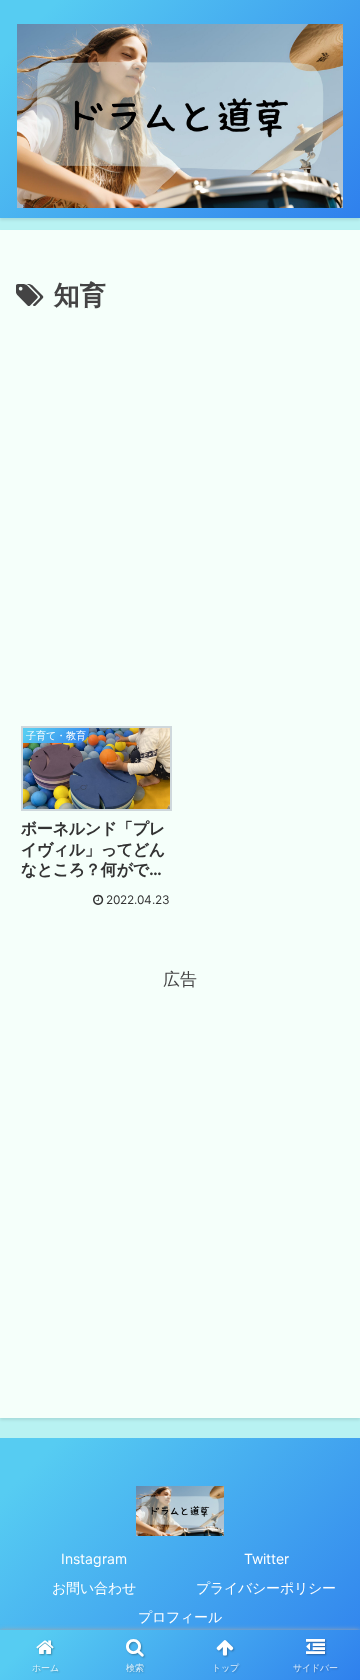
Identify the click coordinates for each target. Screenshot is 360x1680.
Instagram (94, 1558)
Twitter (266, 1558)
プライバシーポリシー (266, 1587)
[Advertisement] (180, 508)
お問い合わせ (94, 1587)
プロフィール (180, 1616)
